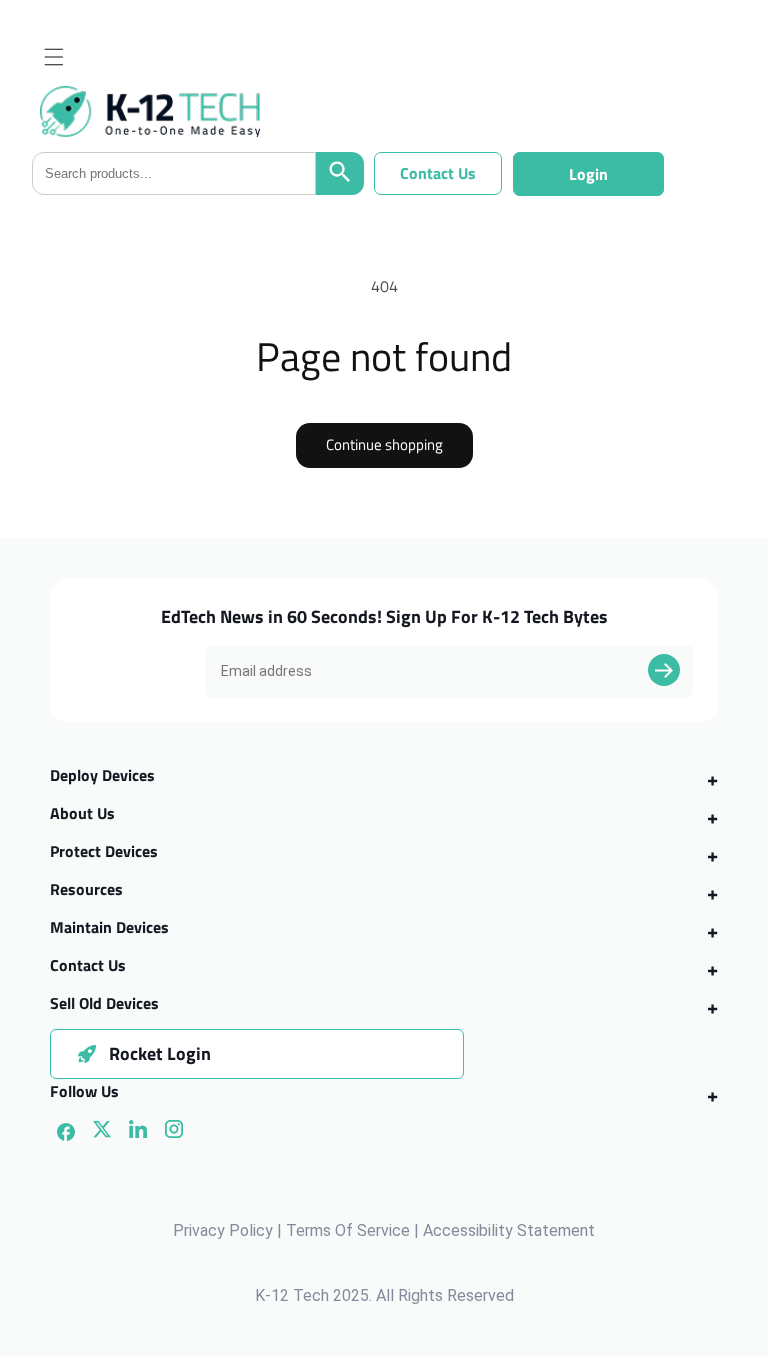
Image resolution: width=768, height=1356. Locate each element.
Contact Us (438, 173)
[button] (54, 57)
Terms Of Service (348, 1230)
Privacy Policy (223, 1230)
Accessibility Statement (509, 1230)
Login (588, 174)
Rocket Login (160, 1053)
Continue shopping (384, 444)
